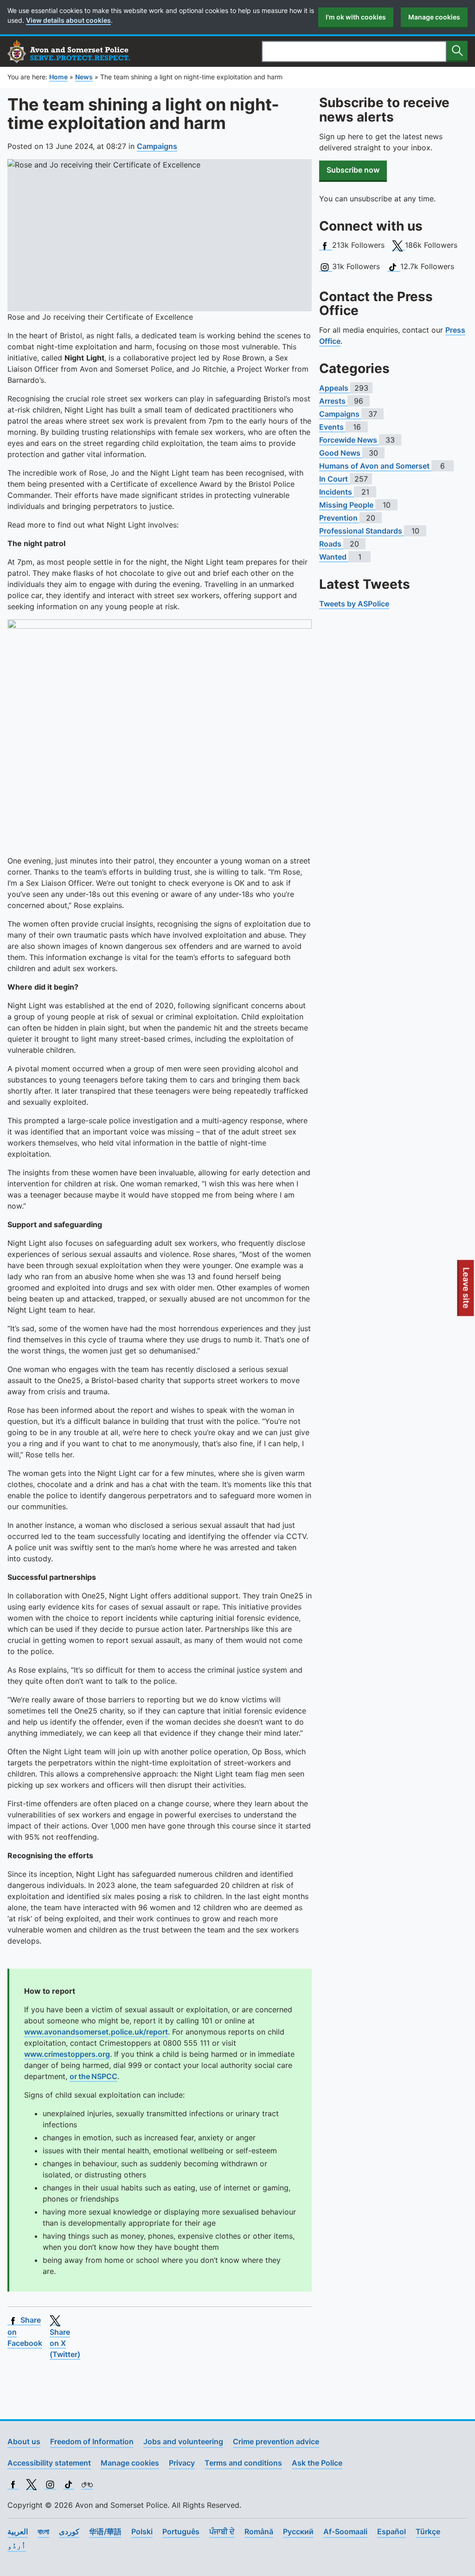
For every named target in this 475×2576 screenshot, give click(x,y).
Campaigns (157, 146)
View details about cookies (68, 20)
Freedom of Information (92, 2441)
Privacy (182, 2463)
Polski (142, 2531)
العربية (18, 2531)
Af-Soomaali (345, 2531)
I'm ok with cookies (356, 17)
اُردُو (17, 2545)
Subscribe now (353, 170)
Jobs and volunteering (183, 2441)
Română (259, 2531)
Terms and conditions (243, 2463)
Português (181, 2531)
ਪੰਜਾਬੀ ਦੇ (222, 2531)
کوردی (69, 2531)
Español (392, 2531)
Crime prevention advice (276, 2441)
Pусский (298, 2531)
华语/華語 (105, 2531)
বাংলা (43, 2531)
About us (24, 2441)
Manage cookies (434, 17)
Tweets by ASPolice (354, 604)
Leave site (467, 1292)
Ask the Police (317, 2463)
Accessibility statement (49, 2463)
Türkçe (428, 2531)
